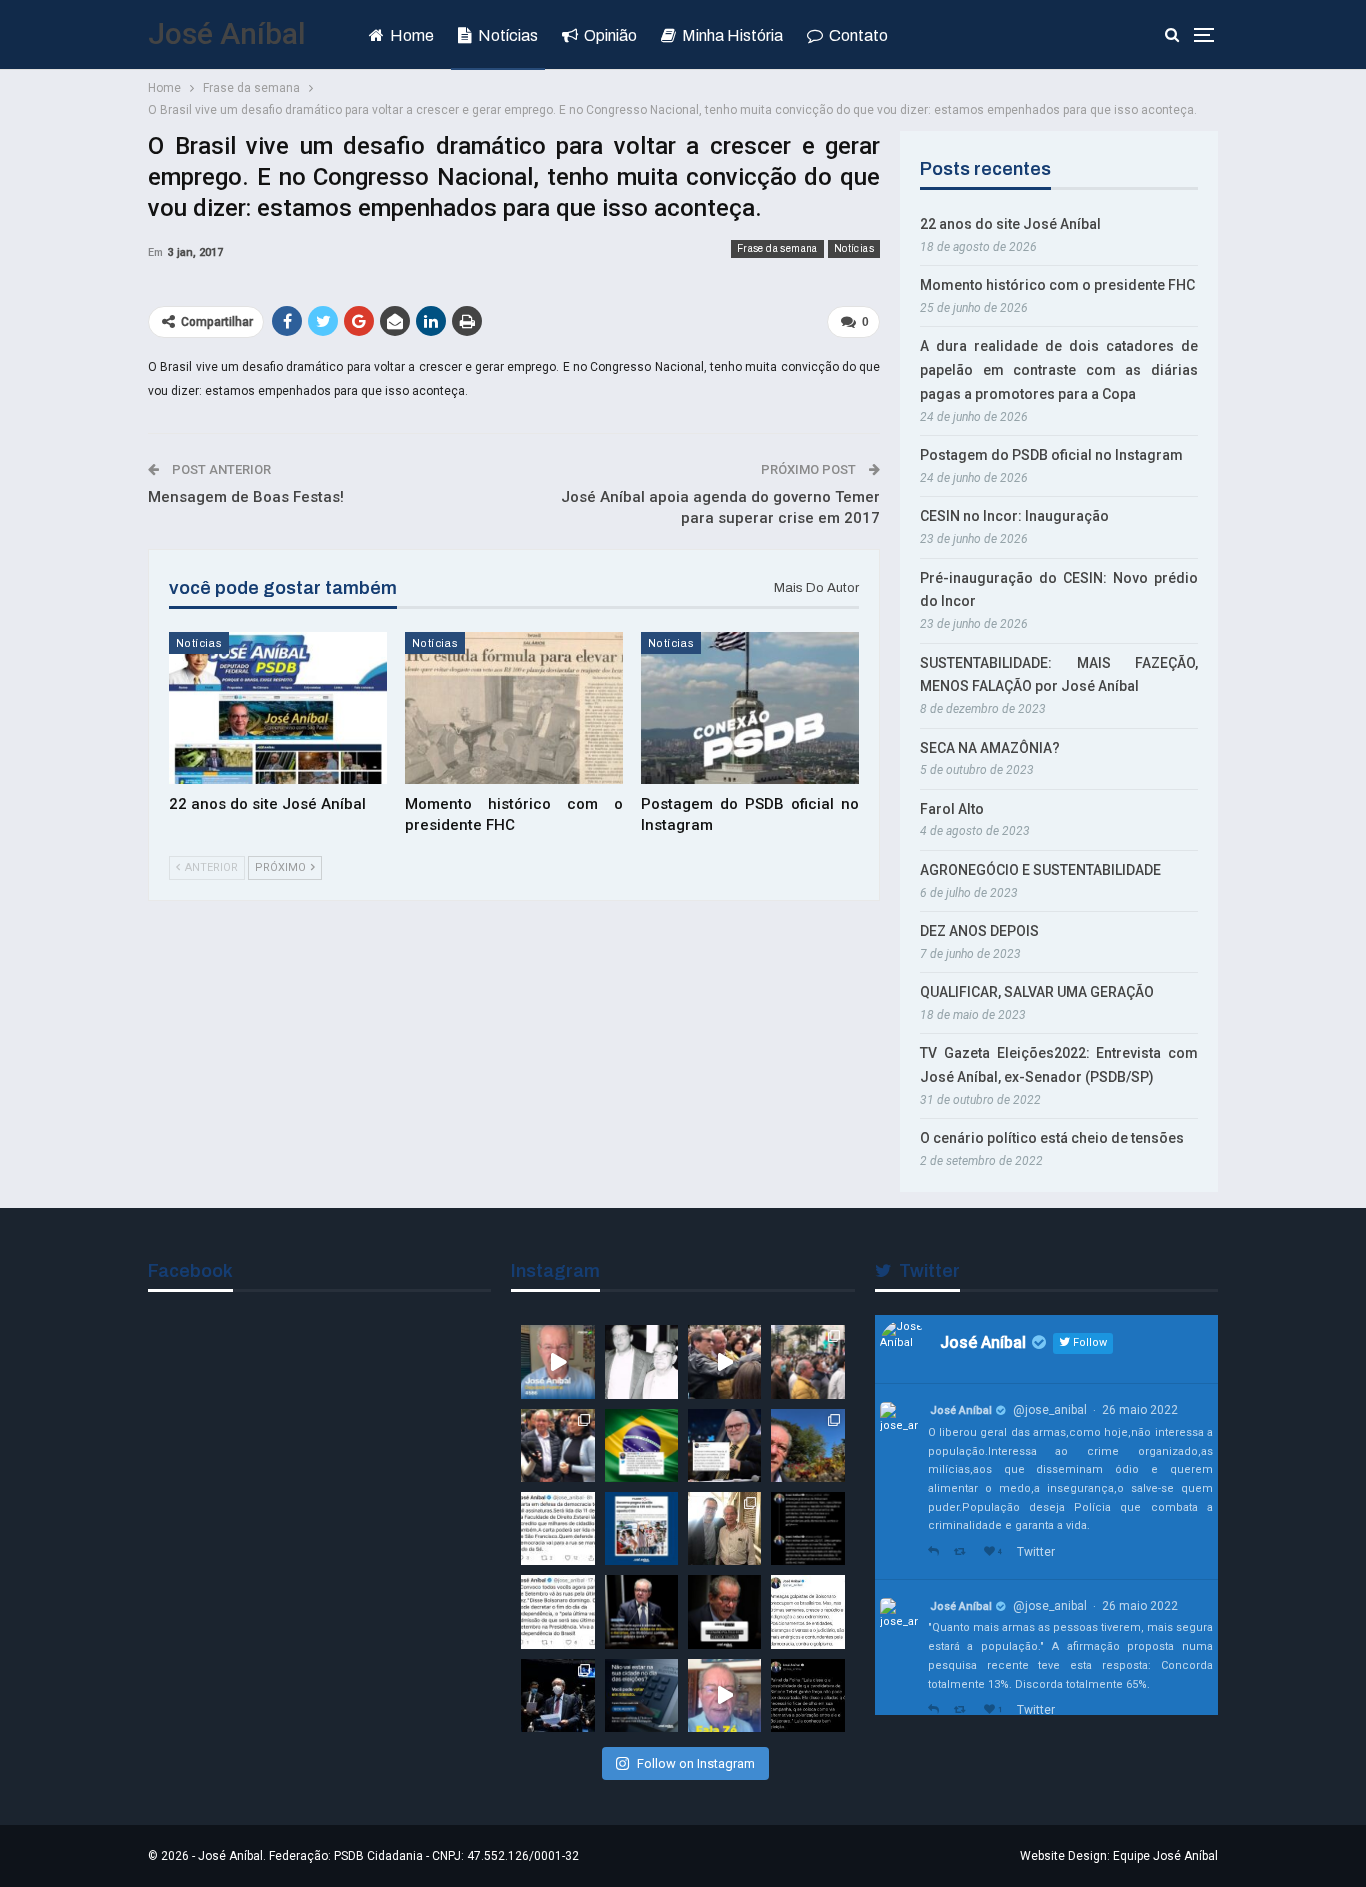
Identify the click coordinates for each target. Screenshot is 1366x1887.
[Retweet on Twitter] (964, 1552)
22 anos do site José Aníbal (1010, 224)
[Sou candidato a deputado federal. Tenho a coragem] (557, 1361)
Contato (858, 35)
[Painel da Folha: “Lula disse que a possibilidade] (807, 1695)
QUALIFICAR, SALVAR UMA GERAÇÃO (1037, 992)
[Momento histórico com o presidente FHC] (514, 708)
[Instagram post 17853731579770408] (724, 1695)
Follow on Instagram (696, 1763)
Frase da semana (777, 248)
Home (412, 35)
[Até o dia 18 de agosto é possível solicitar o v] (641, 1695)
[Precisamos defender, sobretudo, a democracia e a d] (641, 1611)
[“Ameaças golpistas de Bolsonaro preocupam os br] (807, 1528)
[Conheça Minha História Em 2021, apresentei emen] (557, 1695)
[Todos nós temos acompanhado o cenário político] (724, 1611)
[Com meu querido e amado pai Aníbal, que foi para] (641, 1361)
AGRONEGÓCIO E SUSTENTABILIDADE (1040, 870)
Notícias (508, 35)
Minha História (732, 35)
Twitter (1036, 1552)
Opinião (610, 35)
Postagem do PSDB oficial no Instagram (1051, 455)
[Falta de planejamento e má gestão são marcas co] (641, 1528)
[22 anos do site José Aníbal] (278, 708)
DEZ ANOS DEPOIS (979, 931)
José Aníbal (227, 33)
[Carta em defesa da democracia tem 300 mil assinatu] (557, 1528)
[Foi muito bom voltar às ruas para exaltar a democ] (724, 1361)
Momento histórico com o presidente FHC (1057, 285)
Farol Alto (952, 809)
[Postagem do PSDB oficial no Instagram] (750, 708)
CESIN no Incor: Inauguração (1014, 516)
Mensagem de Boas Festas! (246, 497)
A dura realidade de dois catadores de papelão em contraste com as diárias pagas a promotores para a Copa (1059, 370)
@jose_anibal (1050, 1410)
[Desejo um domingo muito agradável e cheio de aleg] (807, 1445)
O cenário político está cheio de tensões (1052, 1138)
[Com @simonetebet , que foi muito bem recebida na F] (557, 1445)
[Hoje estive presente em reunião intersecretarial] (724, 1528)
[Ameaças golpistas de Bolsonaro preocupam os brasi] (807, 1611)
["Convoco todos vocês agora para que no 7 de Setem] (557, 1611)
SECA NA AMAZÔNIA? (990, 748)
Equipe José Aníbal (1165, 1856)
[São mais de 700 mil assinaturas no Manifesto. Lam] (641, 1445)
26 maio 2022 (1140, 1410)
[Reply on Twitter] (936, 1552)
